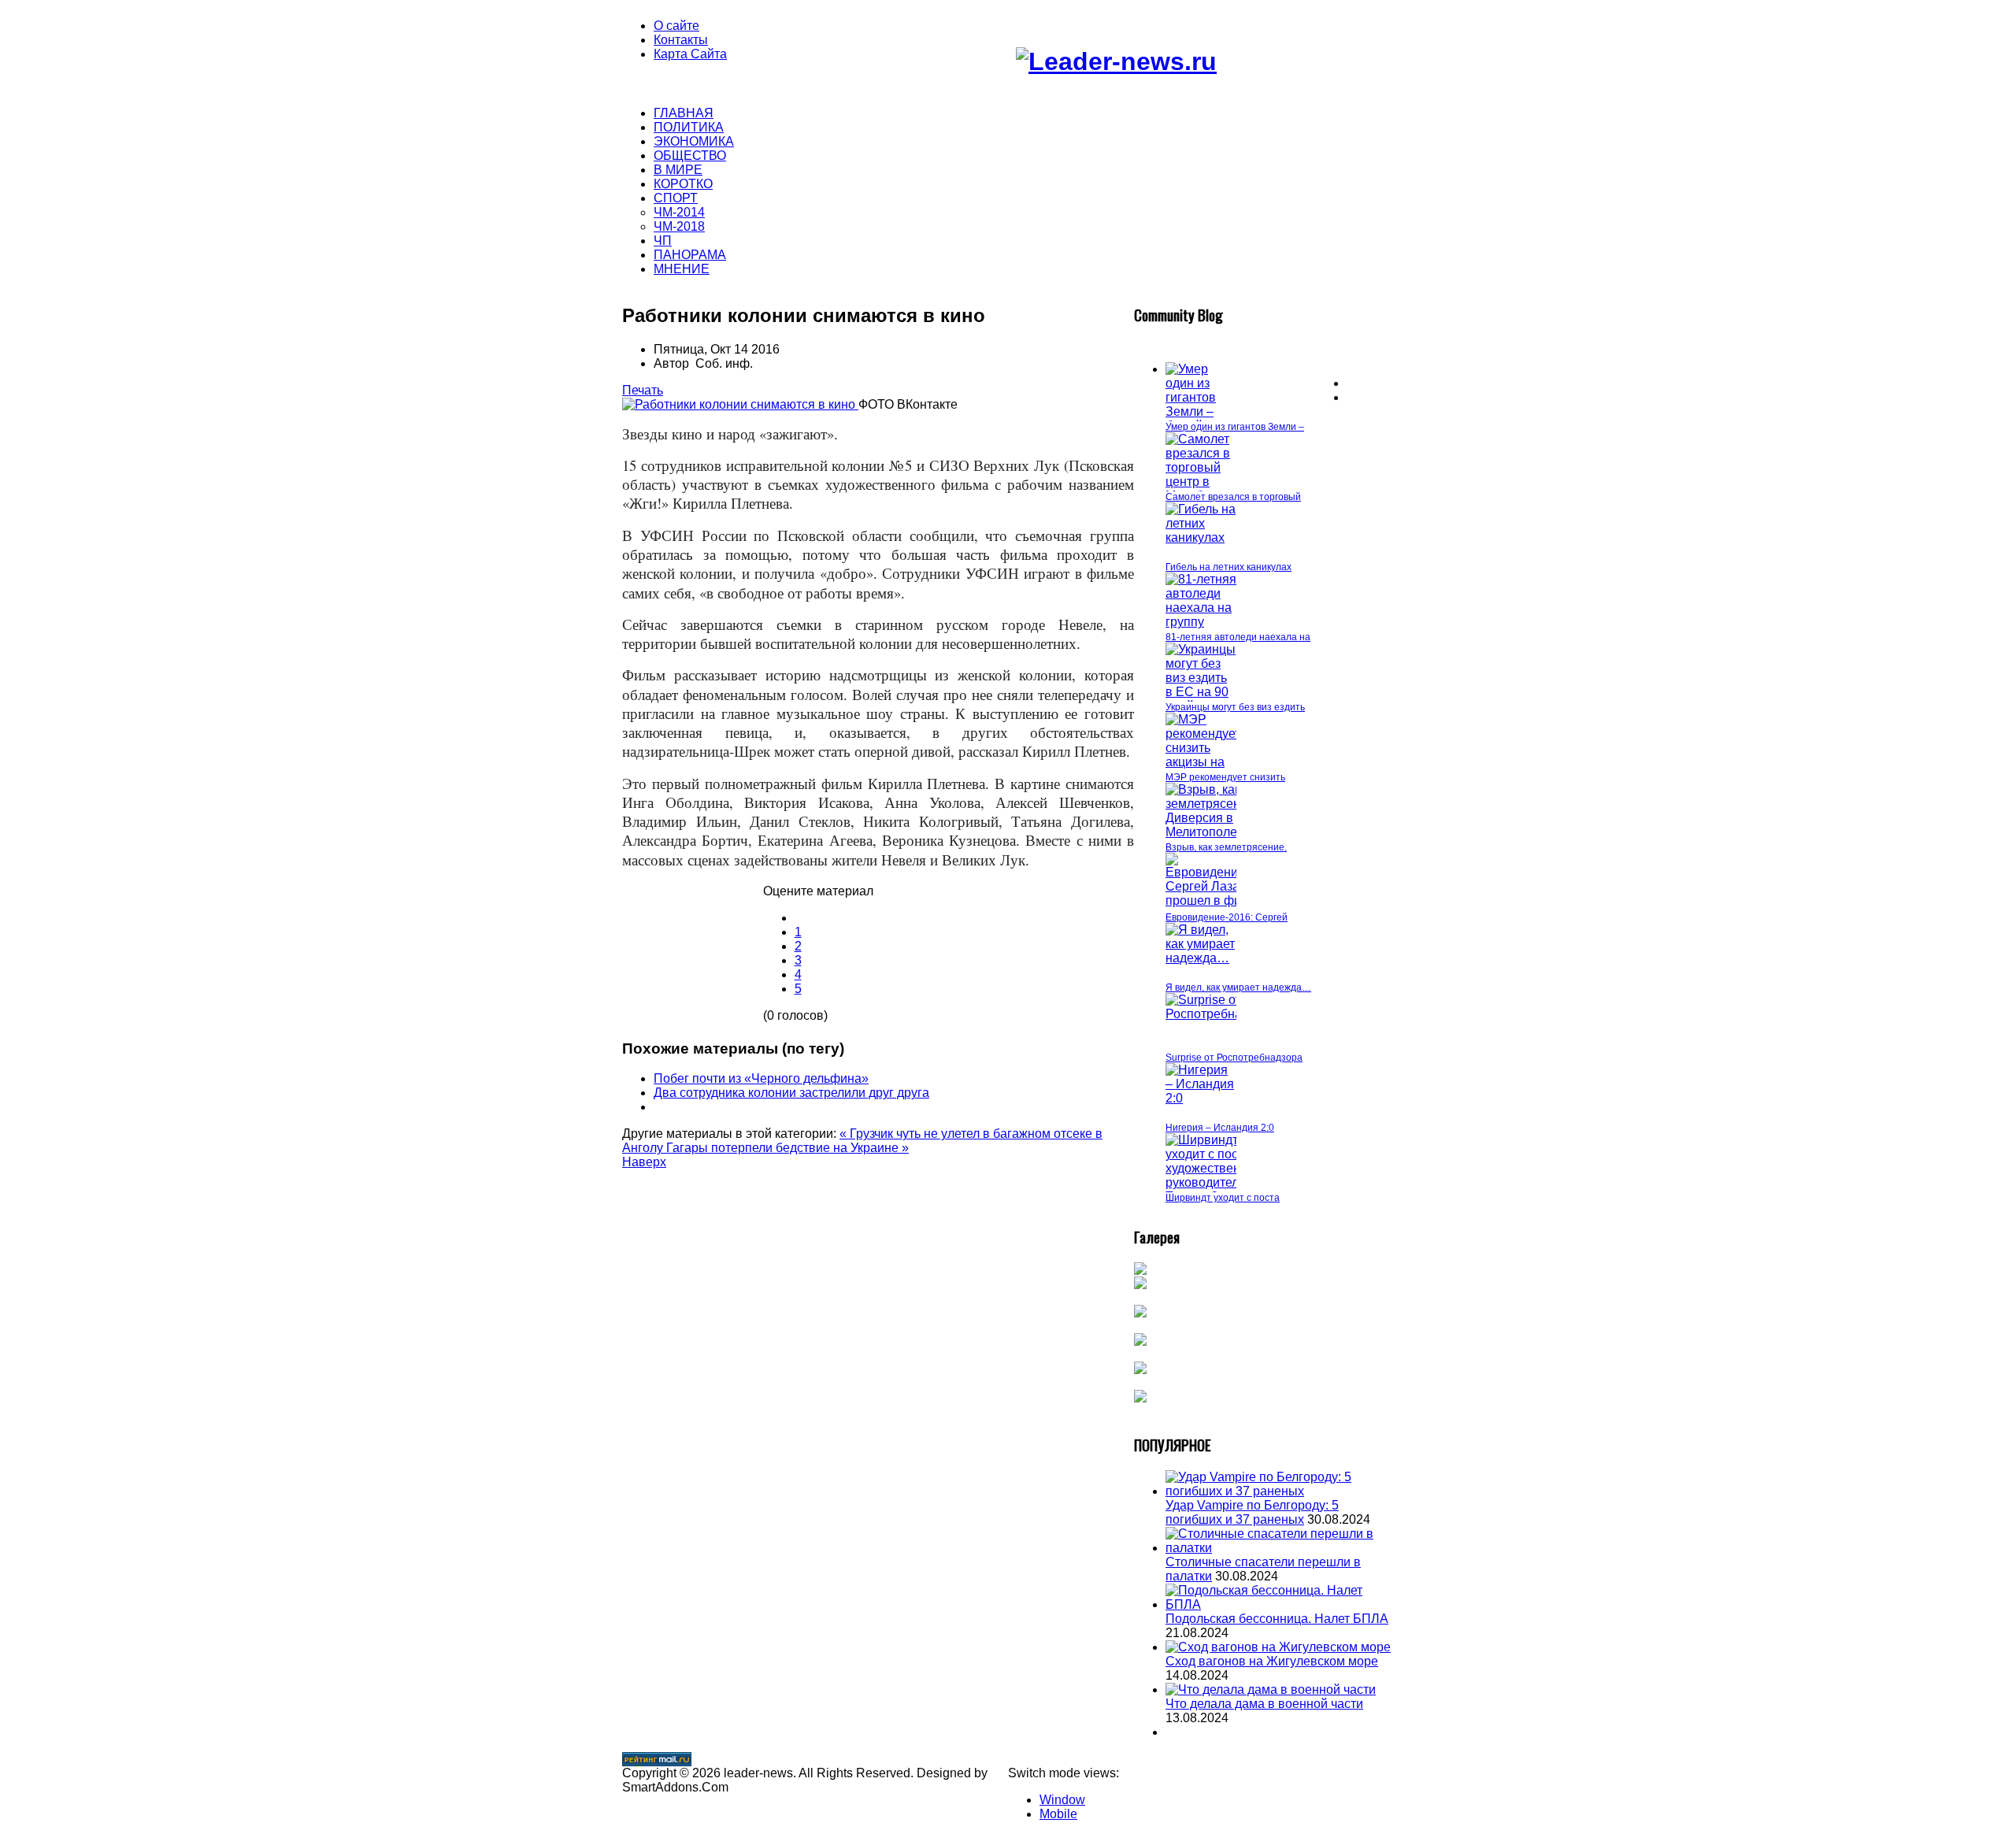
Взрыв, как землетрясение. (1226, 847)
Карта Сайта (690, 54)
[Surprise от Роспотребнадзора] (1221, 1014)
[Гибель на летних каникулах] (1201, 537)
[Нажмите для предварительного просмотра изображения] (740, 404)
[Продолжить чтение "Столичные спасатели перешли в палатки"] (1280, 1548)
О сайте (676, 26)
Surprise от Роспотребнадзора (1234, 1058)
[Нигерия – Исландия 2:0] (1201, 1098)
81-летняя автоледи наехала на (1238, 637)
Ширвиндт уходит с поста (1223, 1198)
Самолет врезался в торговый (1233, 497)
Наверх (644, 1162)
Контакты (681, 40)
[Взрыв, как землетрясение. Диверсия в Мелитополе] (1212, 832)
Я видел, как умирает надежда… (1238, 987)
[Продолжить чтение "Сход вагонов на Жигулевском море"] (1278, 1647)
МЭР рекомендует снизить (1225, 777)
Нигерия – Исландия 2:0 (1220, 1128)
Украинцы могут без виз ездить (1235, 707)
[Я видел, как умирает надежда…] (1201, 958)
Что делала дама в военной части (1264, 1704)
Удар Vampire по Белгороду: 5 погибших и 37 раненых (1252, 1512)
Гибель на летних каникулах (1228, 567)
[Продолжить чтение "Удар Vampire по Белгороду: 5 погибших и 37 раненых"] (1280, 1491)
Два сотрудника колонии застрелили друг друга (791, 1093)
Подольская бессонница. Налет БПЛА (1277, 1619)
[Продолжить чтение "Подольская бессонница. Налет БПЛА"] (1280, 1604)
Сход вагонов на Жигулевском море (1272, 1661)
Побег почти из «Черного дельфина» (761, 1078)
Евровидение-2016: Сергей (1227, 917)
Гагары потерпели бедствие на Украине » (787, 1148)
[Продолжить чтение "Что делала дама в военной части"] (1271, 1690)
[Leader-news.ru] (1116, 61)
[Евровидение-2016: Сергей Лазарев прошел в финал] (1223, 900)
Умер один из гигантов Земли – (1235, 427)
